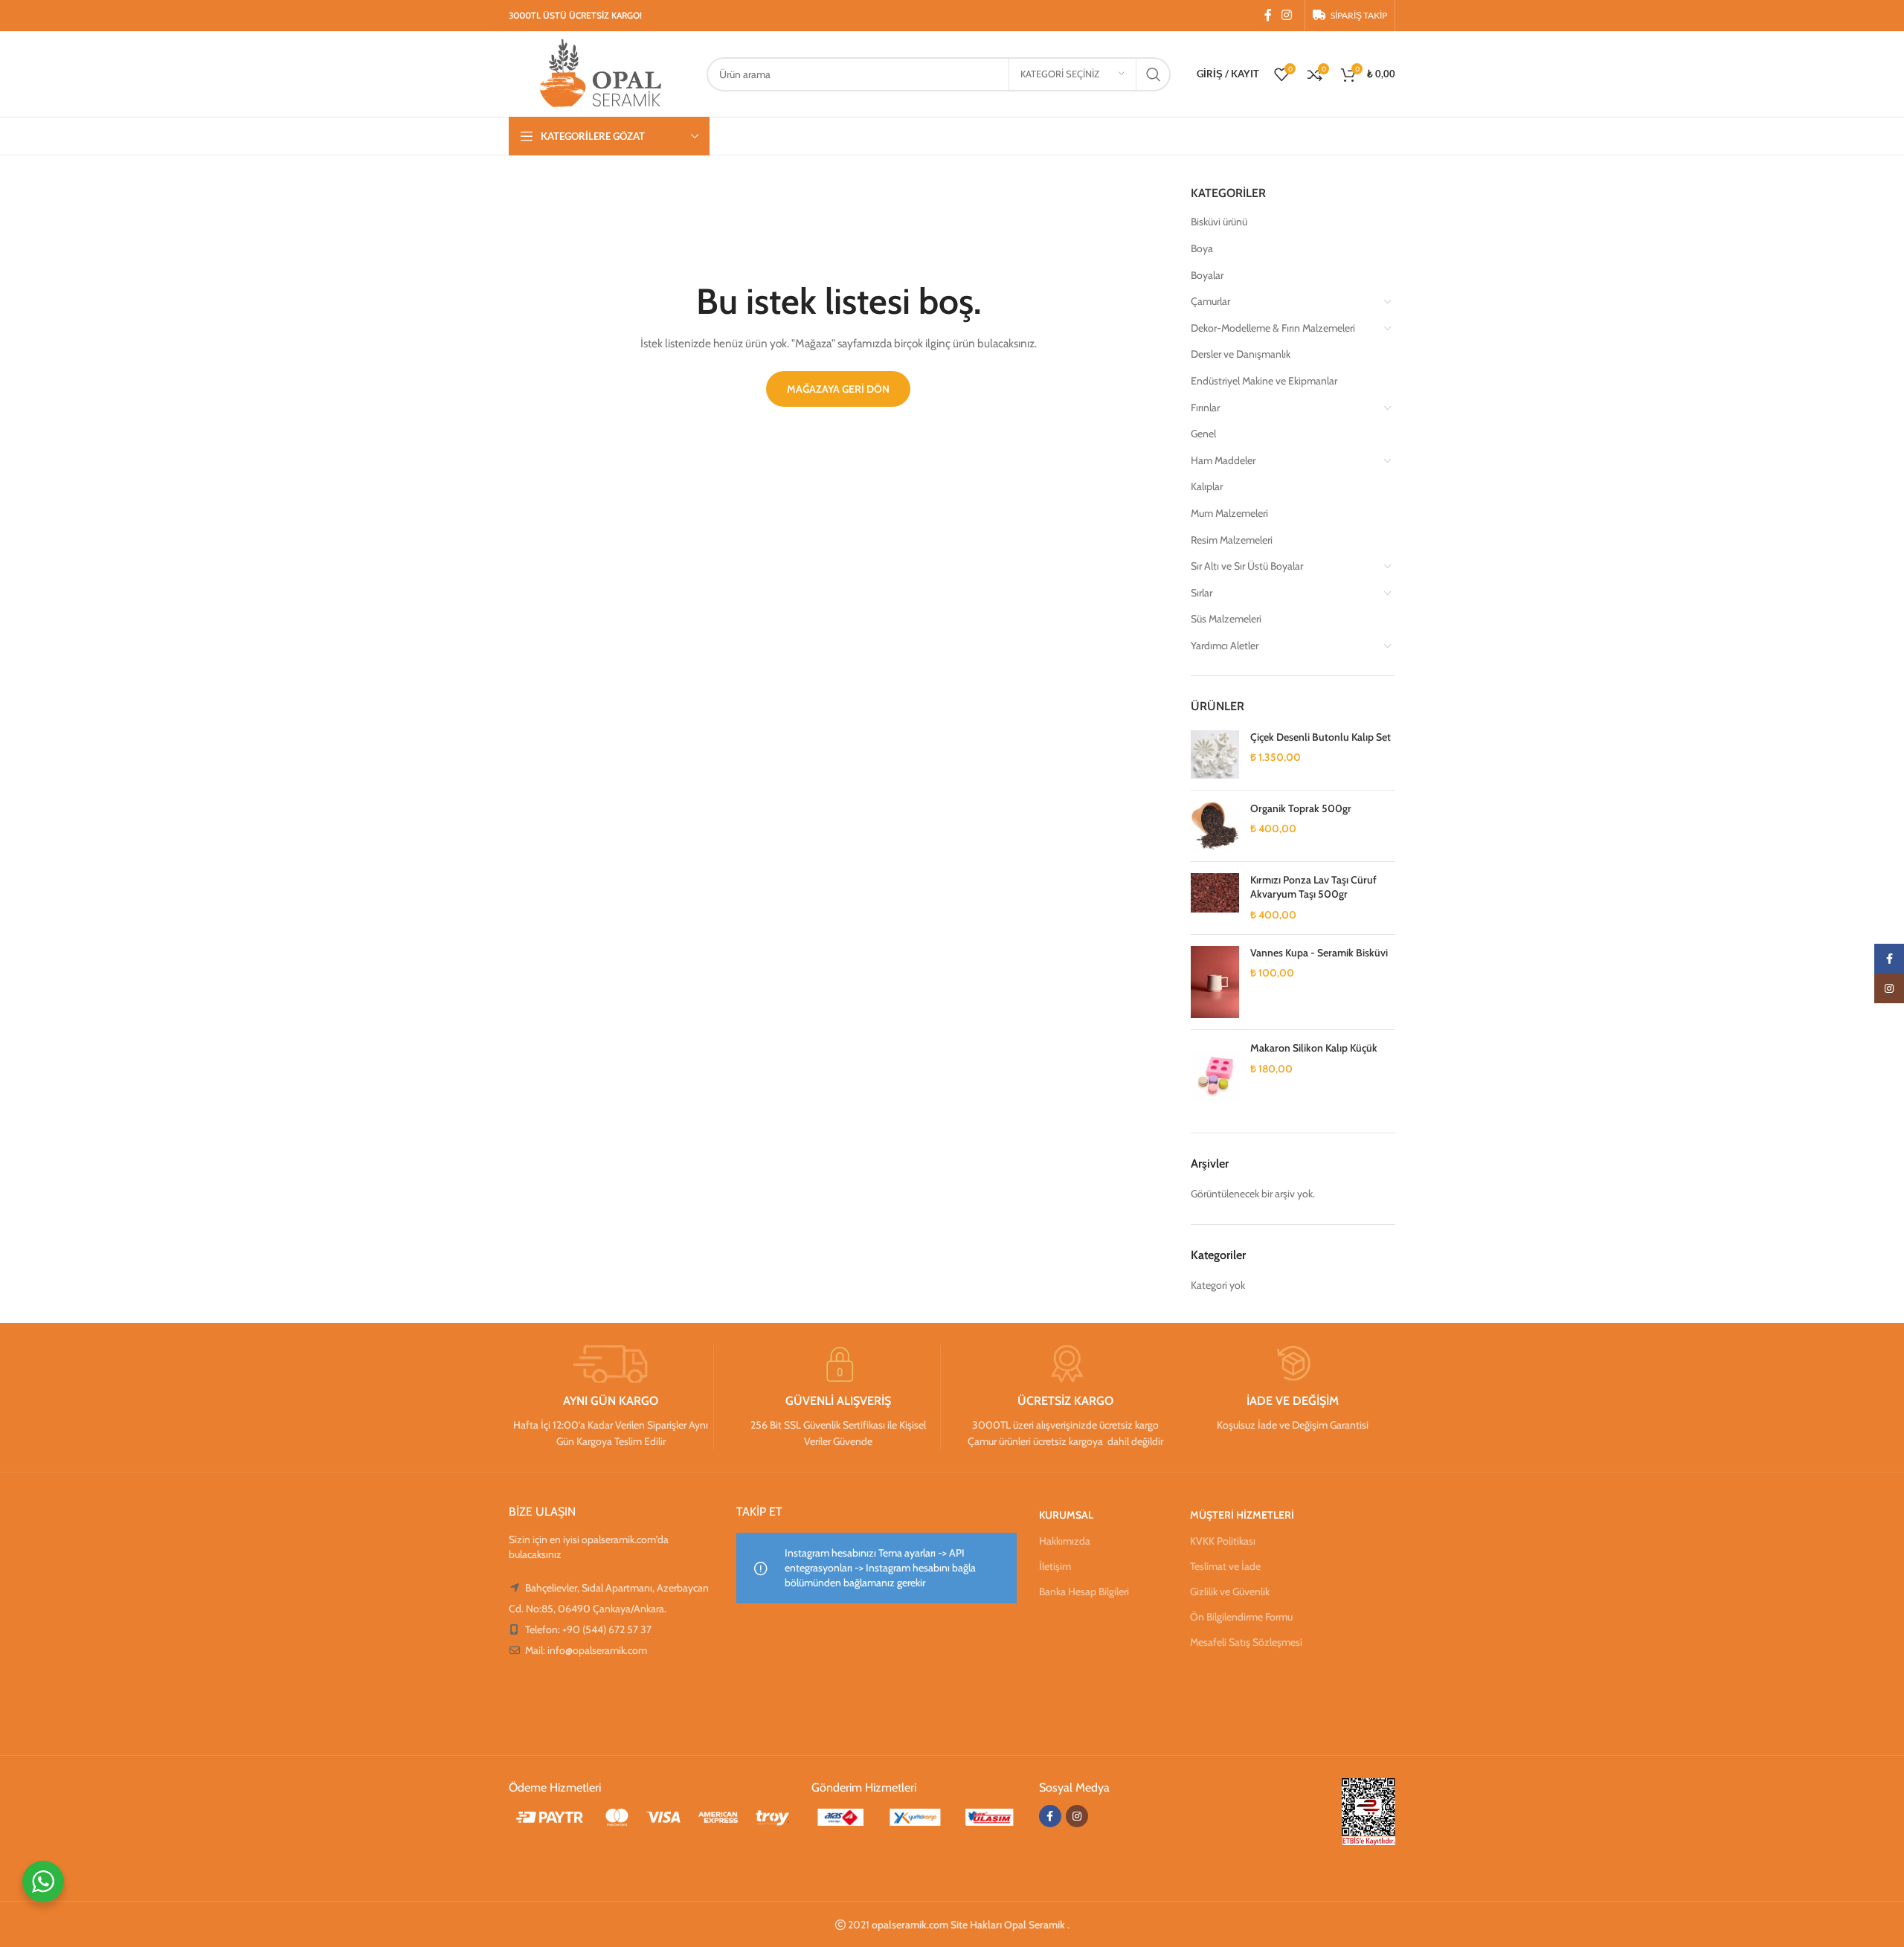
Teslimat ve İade (1225, 1566)
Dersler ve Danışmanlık (1241, 354)
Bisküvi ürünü (1219, 222)
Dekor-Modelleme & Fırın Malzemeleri (1273, 328)
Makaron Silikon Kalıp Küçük (1314, 1048)
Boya (1202, 248)
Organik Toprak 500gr (1301, 808)
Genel (1203, 434)
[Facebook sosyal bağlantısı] (1268, 15)
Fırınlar (1205, 408)
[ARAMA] (1154, 74)
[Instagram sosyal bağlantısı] (1287, 15)
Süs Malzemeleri (1226, 619)
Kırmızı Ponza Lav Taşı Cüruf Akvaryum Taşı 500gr (1313, 887)
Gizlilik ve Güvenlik (1230, 1592)
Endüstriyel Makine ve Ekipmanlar (1264, 381)
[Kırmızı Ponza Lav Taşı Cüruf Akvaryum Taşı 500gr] (1215, 898)
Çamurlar (1210, 301)
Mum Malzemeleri (1229, 513)
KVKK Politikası (1223, 1541)
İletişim (1055, 1566)
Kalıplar (1207, 486)
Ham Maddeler (1223, 460)
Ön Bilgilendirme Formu (1241, 1617)
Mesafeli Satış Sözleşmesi (1246, 1642)
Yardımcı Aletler (1225, 646)
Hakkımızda (1065, 1541)
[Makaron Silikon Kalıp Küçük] (1215, 1076)
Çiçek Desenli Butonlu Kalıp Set (1321, 737)
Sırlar (1202, 593)
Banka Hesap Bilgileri (1084, 1592)
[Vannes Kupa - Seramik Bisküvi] (1215, 982)
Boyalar (1207, 275)
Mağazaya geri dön (838, 389)
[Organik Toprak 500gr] (1215, 826)
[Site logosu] (600, 73)
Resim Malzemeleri (1232, 540)
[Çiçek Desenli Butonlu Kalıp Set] (1215, 754)
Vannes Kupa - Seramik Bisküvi (1319, 953)
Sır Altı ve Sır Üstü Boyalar (1247, 566)
